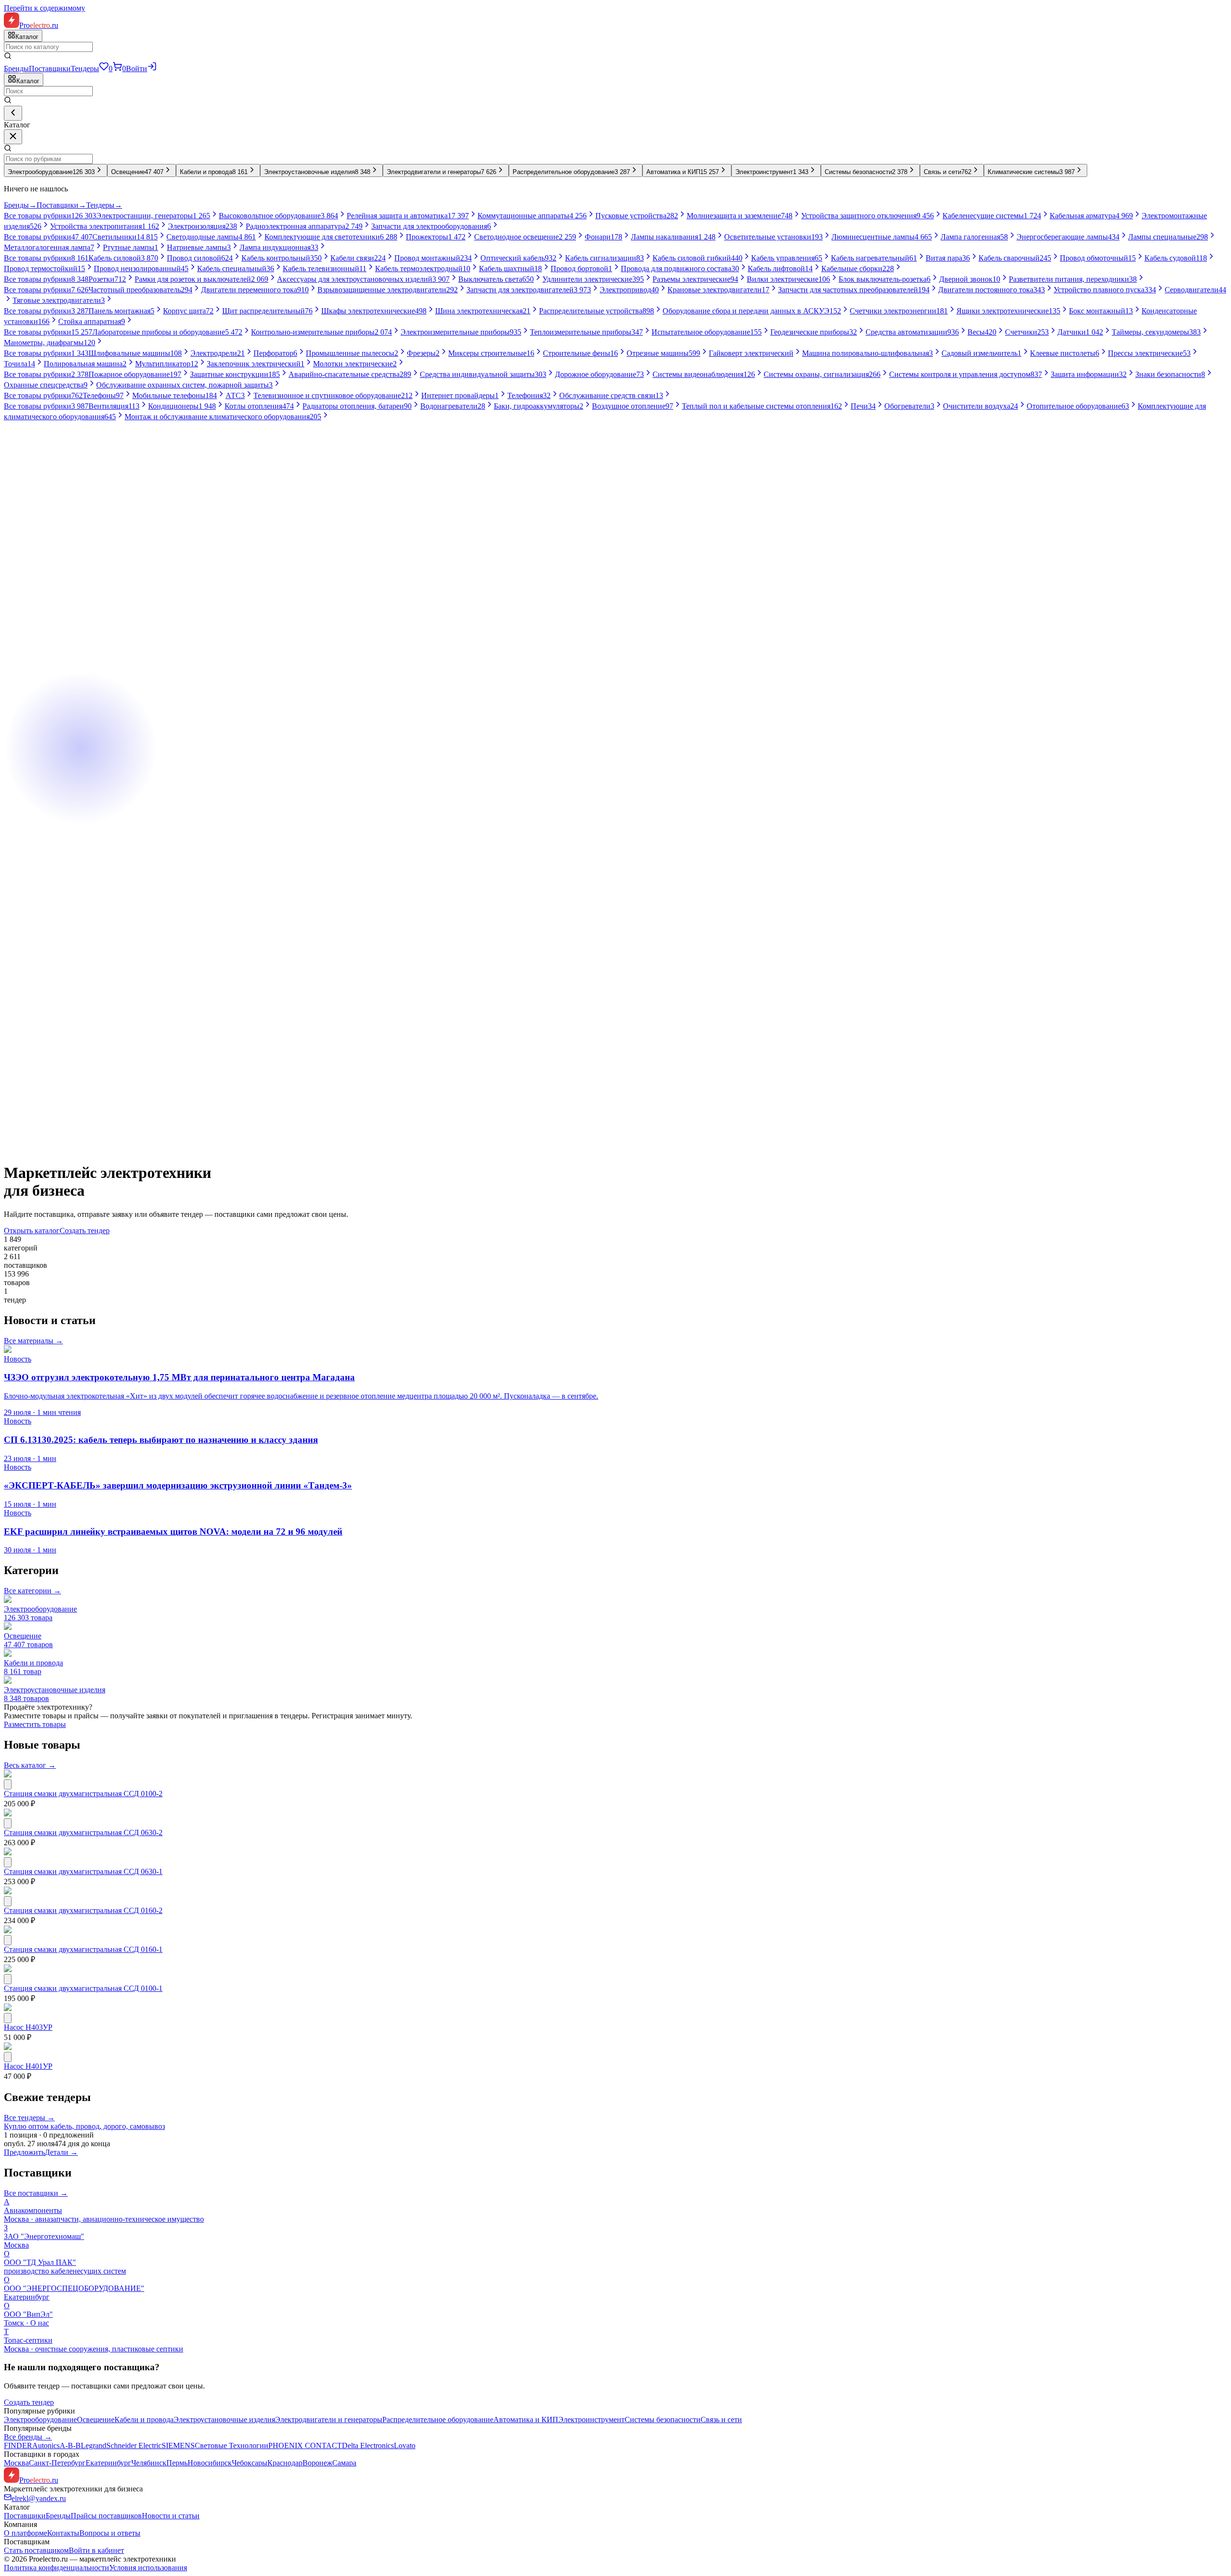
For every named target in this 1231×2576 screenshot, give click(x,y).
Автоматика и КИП (526, 2420)
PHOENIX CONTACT (305, 2445)
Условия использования (148, 2568)
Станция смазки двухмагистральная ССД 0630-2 (83, 1832)
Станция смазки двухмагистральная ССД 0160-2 (83, 1910)
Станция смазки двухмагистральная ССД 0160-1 (83, 1949)
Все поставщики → (36, 2193)
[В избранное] (8, 1784)
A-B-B (70, 2445)
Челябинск (149, 2463)
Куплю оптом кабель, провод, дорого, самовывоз (84, 2126)
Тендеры (85, 69)
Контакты (63, 2533)
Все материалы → (33, 1341)
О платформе (25, 2533)
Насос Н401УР (28, 2066)
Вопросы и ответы (110, 2533)
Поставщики (50, 69)
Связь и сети (721, 2420)
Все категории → (32, 1591)
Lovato (405, 2445)
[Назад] (13, 113)
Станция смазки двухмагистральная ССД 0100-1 (83, 1988)
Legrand (94, 2445)
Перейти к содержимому (44, 8)
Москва (16, 2463)
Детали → (61, 2152)
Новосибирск (210, 2463)
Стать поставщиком (36, 2550)
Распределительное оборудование (438, 2420)
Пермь (177, 2463)
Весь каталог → (30, 1765)
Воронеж (317, 2463)
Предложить (24, 2152)
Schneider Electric (134, 2445)
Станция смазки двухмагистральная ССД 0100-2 (83, 1794)
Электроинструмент (591, 2420)
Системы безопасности (663, 2420)
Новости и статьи (171, 2516)
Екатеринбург (108, 2463)
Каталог (28, 81)
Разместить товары (35, 1724)
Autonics (46, 2445)
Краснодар (285, 2463)
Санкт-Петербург (57, 2463)
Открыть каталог (32, 1231)
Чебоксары (250, 2463)
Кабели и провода (144, 2420)
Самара (344, 2463)
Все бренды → (28, 2437)
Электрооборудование (40, 2420)
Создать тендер (85, 1231)
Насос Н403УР (28, 2027)
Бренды (16, 69)
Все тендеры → (29, 2118)
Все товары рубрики (50, 216)
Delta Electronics (368, 2445)
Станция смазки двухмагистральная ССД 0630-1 (83, 1871)
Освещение (96, 2420)
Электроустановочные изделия (224, 2420)
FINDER (18, 2445)
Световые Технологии (232, 2445)
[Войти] (152, 69)
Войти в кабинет (96, 2550)
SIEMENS (178, 2445)
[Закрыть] (13, 137)
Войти (137, 69)
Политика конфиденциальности (57, 2568)
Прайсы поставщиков (106, 2516)
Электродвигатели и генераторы (329, 2420)
